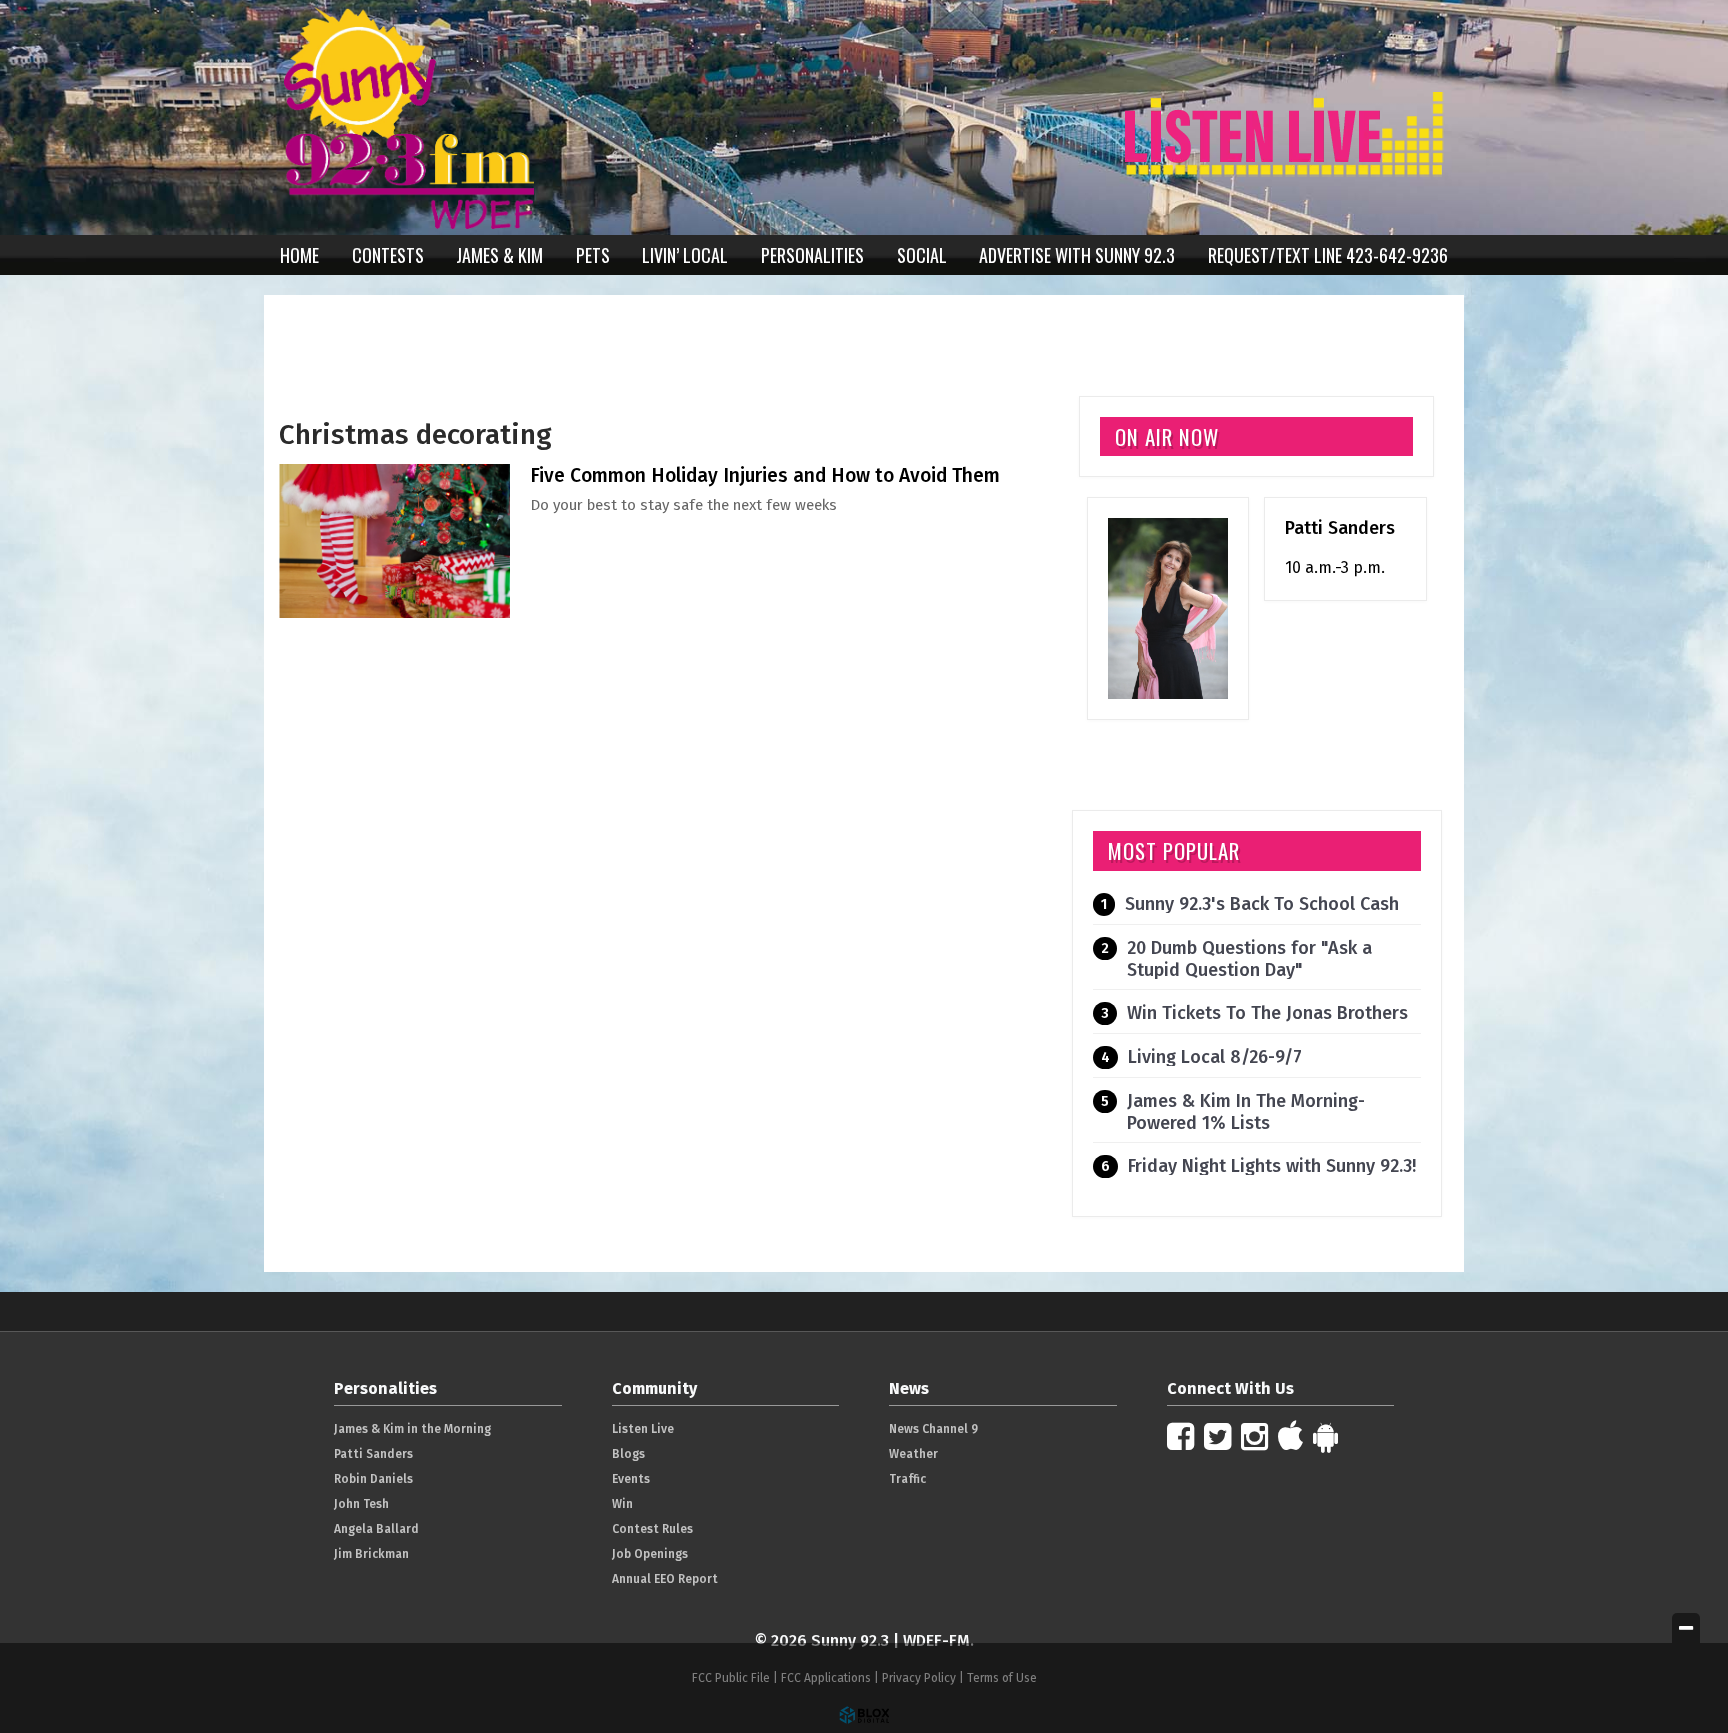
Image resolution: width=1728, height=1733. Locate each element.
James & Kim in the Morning (412, 1429)
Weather (913, 1454)
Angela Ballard (376, 1529)
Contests (388, 255)
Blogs (628, 1454)
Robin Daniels (373, 1479)
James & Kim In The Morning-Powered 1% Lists (1246, 1112)
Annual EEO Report (665, 1579)
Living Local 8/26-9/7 (1215, 1057)
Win (622, 1504)
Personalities (812, 255)
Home (299, 255)
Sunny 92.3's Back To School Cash (1262, 904)
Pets (593, 255)
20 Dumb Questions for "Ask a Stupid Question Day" (1249, 959)
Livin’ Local (685, 255)
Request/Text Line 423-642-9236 (1328, 255)
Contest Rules (652, 1529)
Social (922, 255)
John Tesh (361, 1504)
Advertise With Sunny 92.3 (1077, 255)
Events (631, 1479)
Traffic (907, 1479)
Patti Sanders (1340, 528)
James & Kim (499, 255)
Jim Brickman (371, 1554)
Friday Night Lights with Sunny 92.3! (1272, 1166)
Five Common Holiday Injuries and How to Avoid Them (765, 475)
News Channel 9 (933, 1429)
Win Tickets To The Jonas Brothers (1267, 1013)
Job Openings (650, 1554)
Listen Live (643, 1429)
